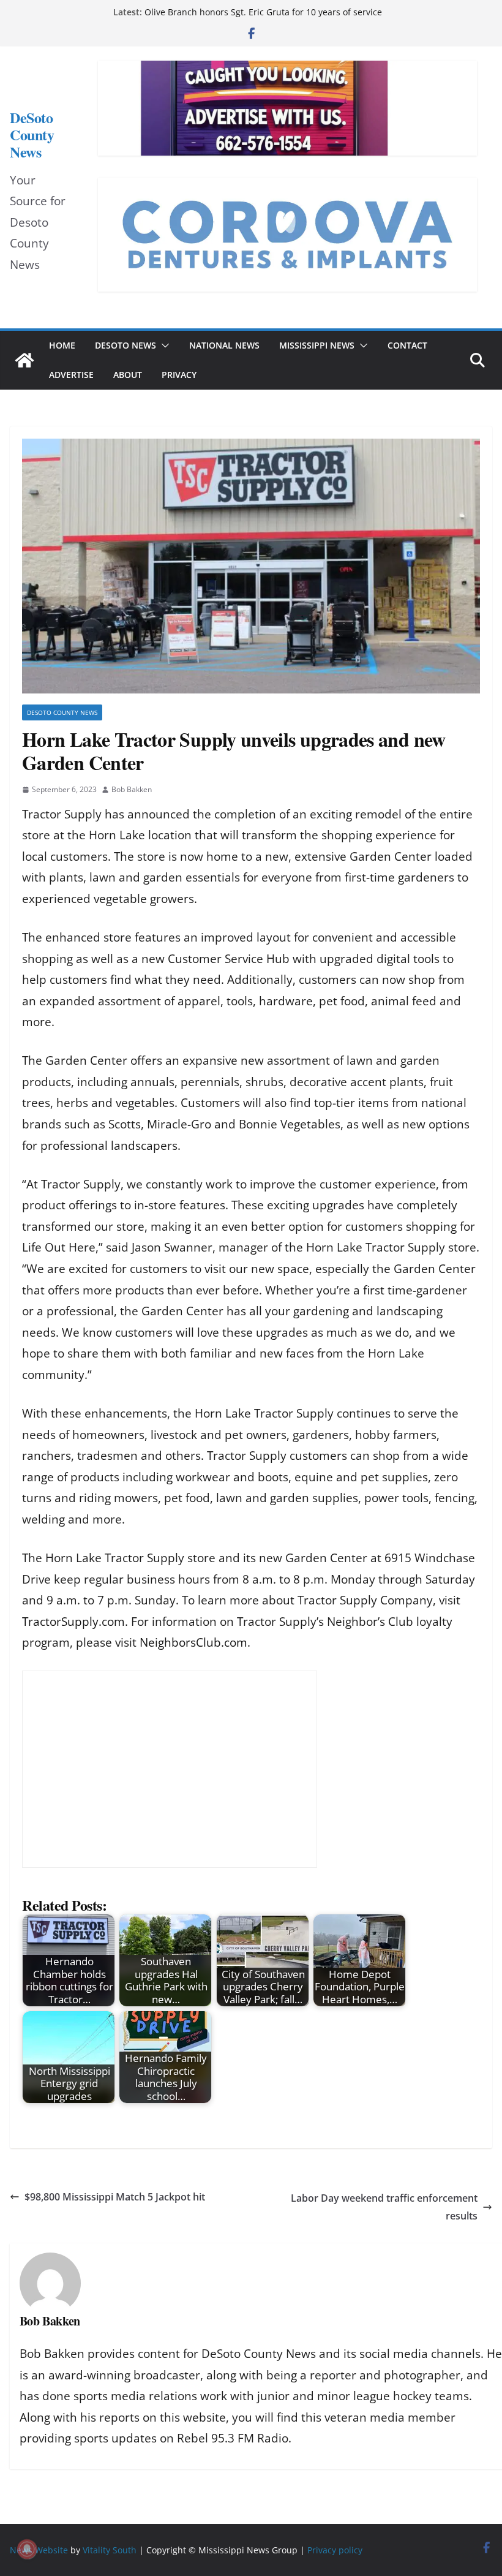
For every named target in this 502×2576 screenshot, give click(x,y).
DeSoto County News (32, 135)
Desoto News (125, 345)
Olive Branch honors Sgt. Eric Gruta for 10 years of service (263, 12)
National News (224, 345)
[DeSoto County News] (24, 360)
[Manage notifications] (27, 2549)
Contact (407, 345)
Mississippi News (317, 345)
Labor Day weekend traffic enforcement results (384, 2207)
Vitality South (110, 2550)
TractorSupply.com (73, 1622)
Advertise (71, 375)
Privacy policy (335, 2550)
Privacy (179, 375)
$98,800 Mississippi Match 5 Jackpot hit (115, 2197)
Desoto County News (62, 712)
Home (62, 345)
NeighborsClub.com (193, 1642)
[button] (163, 346)
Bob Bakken (132, 789)
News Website (39, 2550)
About (128, 375)
